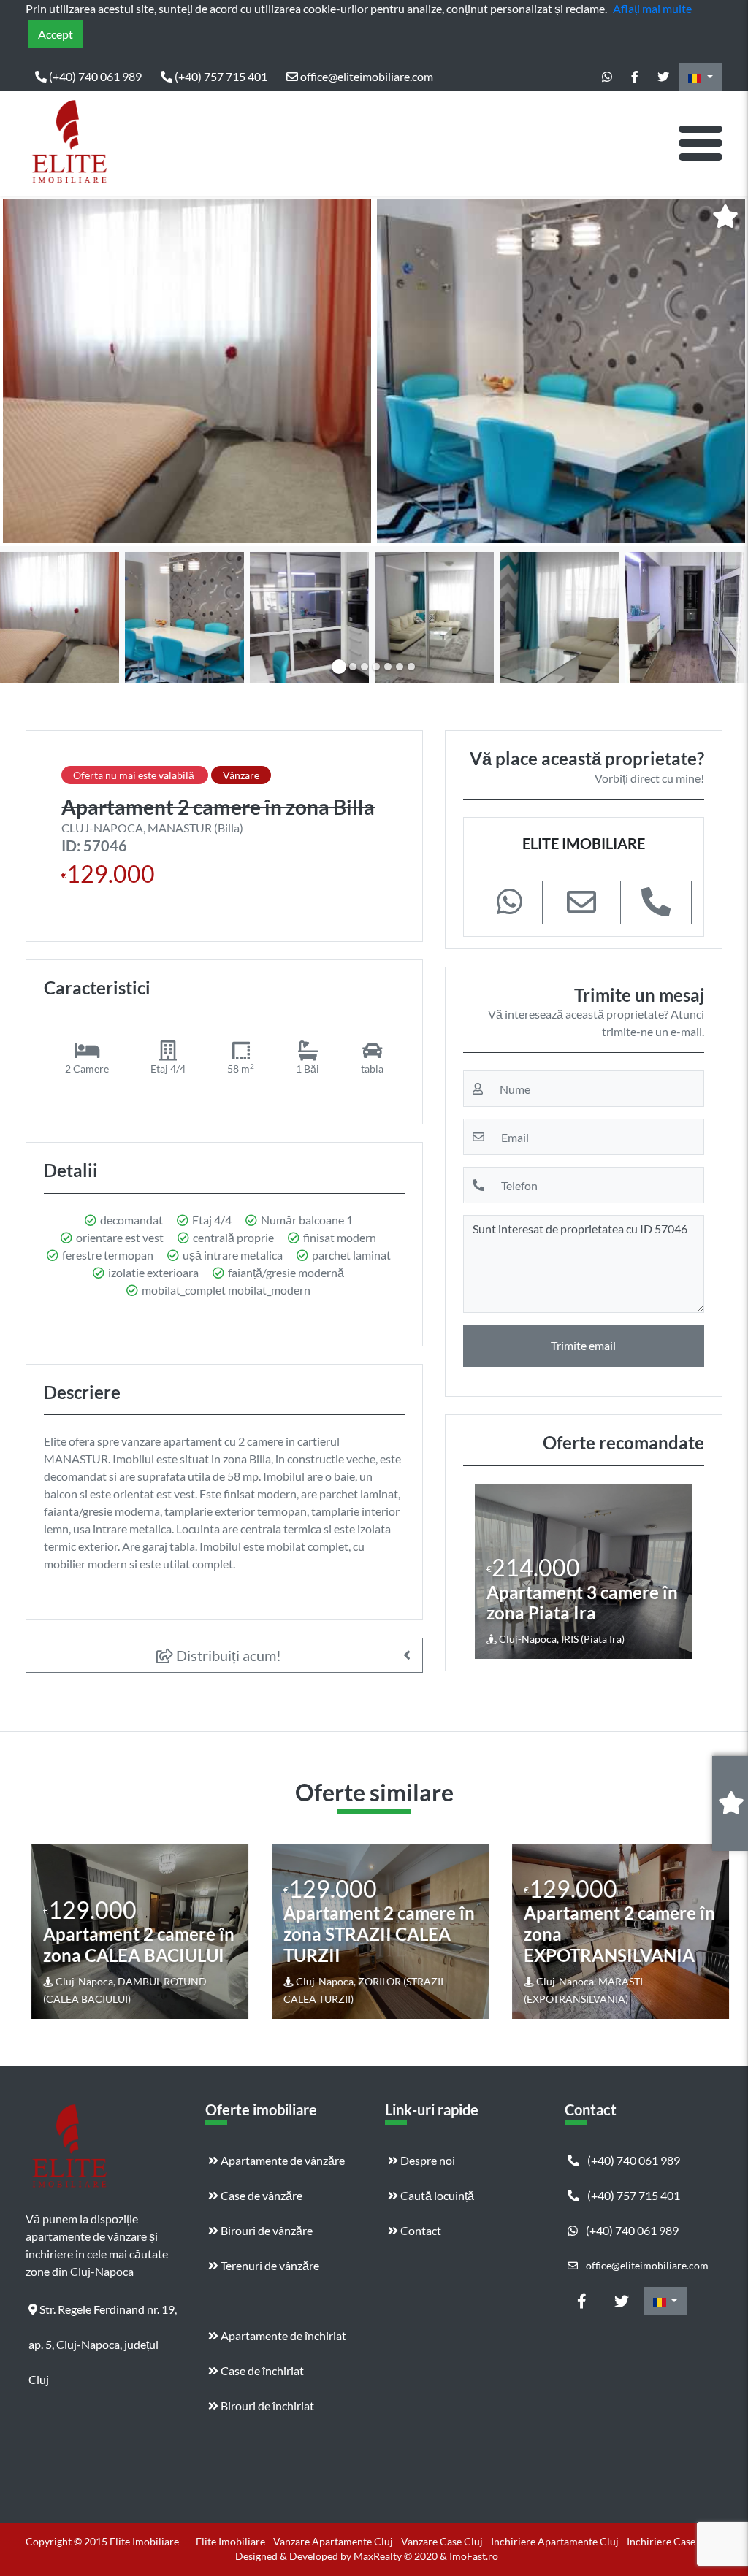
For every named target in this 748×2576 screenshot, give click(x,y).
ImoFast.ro (474, 2556)
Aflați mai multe (652, 8)
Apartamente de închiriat (282, 2335)
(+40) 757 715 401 (220, 76)
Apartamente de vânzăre (282, 2160)
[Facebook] (635, 77)
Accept (56, 34)
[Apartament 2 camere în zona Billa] (187, 371)
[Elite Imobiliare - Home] (69, 143)
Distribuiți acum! (227, 1655)
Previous (26, 371)
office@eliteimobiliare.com (366, 76)
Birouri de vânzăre (266, 2230)
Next (725, 371)
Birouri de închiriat (266, 2406)
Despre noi (427, 2160)
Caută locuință (436, 2195)
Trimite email (583, 1345)
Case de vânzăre (260, 2195)
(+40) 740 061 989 (94, 76)
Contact (420, 2230)
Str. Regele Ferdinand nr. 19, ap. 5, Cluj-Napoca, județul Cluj (103, 2315)
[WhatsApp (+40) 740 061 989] (607, 77)
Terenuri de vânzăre (269, 2265)
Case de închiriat (261, 2370)
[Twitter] (663, 77)
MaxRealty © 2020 (397, 2556)
